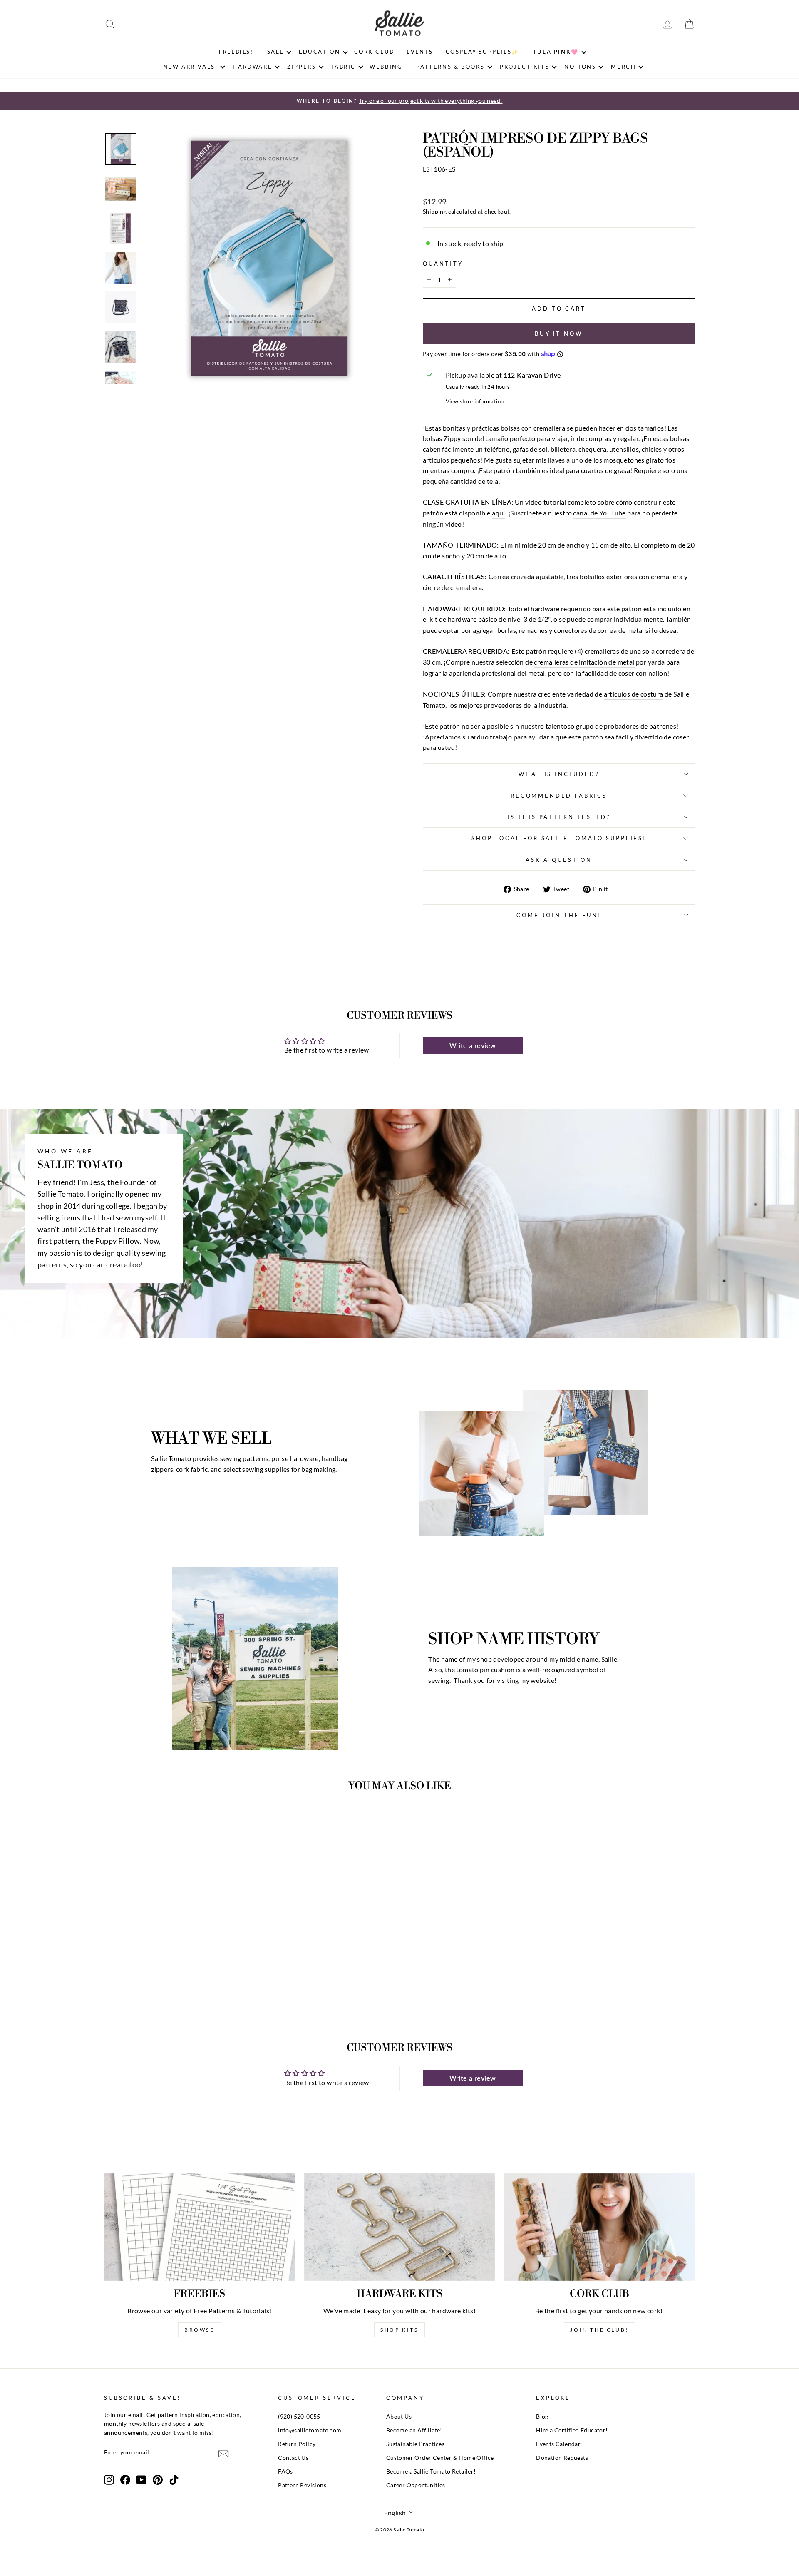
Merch (623, 67)
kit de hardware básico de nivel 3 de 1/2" (490, 619)
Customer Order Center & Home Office (440, 2458)
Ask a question (559, 860)
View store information (475, 401)
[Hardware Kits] (400, 2227)
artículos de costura (634, 694)
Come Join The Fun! (559, 915)
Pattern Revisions (302, 2485)
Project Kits (525, 67)
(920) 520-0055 (299, 2417)
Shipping (435, 212)
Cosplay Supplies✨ (483, 52)
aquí (499, 513)
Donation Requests (562, 2458)
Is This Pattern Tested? (559, 817)
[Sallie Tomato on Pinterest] (158, 2480)
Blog (542, 2417)
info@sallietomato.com (310, 2430)
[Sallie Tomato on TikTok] (174, 2480)
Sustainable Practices (415, 2444)
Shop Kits (399, 2330)
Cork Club (374, 52)
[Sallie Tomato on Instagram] (109, 2480)
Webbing (386, 67)
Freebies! (236, 52)
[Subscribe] (223, 2453)
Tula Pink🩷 (556, 52)
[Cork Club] (599, 2227)
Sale (275, 52)
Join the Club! (599, 2330)
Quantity (443, 264)
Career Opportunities (416, 2485)
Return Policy (297, 2444)
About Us (399, 2417)
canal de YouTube (599, 513)
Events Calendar (558, 2444)
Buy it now (559, 334)
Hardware (252, 67)
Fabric (344, 67)
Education (319, 52)
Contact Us (293, 2458)
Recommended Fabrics (559, 796)
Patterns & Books (450, 67)
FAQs (285, 2471)
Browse (200, 2330)
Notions (580, 67)
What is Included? (559, 774)
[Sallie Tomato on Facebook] (125, 2480)
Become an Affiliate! (414, 2430)
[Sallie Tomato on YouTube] (141, 2480)
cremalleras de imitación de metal (584, 662)
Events (420, 52)
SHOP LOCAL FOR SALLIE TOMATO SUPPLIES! (559, 838)
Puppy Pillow (118, 1241)
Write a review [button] (473, 1045)
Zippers (301, 67)
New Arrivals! (191, 67)
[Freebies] (200, 2227)
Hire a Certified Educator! (572, 2430)
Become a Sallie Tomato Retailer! (431, 2471)
